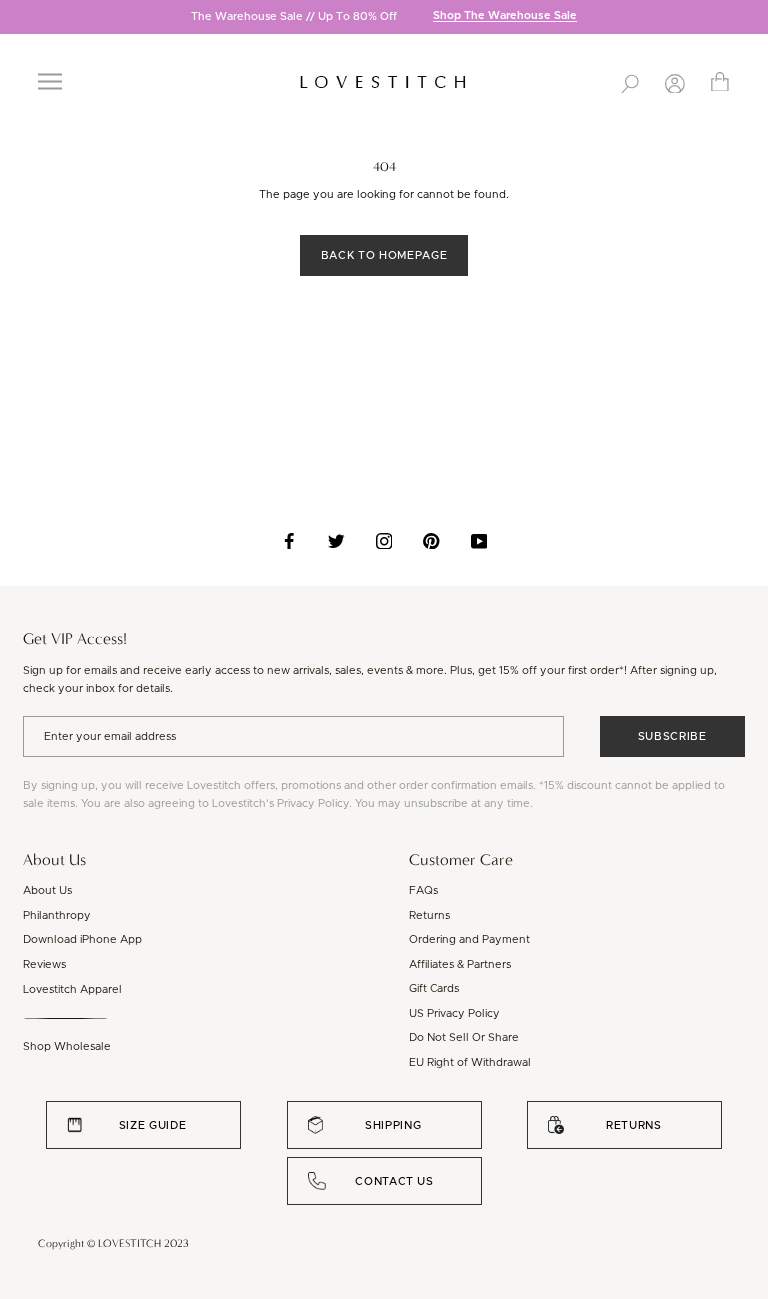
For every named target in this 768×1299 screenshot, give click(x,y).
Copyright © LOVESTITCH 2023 (113, 1243)
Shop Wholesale (67, 1046)
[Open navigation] (50, 81)
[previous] (15, 18)
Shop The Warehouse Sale (505, 16)
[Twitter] (336, 541)
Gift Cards (434, 988)
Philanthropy (57, 915)
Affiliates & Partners (460, 964)
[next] (753, 18)
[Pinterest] (431, 541)
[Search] (630, 82)
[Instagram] (384, 541)
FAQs (423, 890)
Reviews (44, 964)
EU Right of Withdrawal (470, 1062)
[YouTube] (479, 541)
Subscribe (672, 736)
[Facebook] (289, 541)
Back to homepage (384, 255)
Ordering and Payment (469, 939)
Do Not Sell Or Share (464, 1037)
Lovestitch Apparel (72, 989)
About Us (47, 890)
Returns (429, 915)
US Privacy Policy (454, 1013)
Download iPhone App (82, 939)
